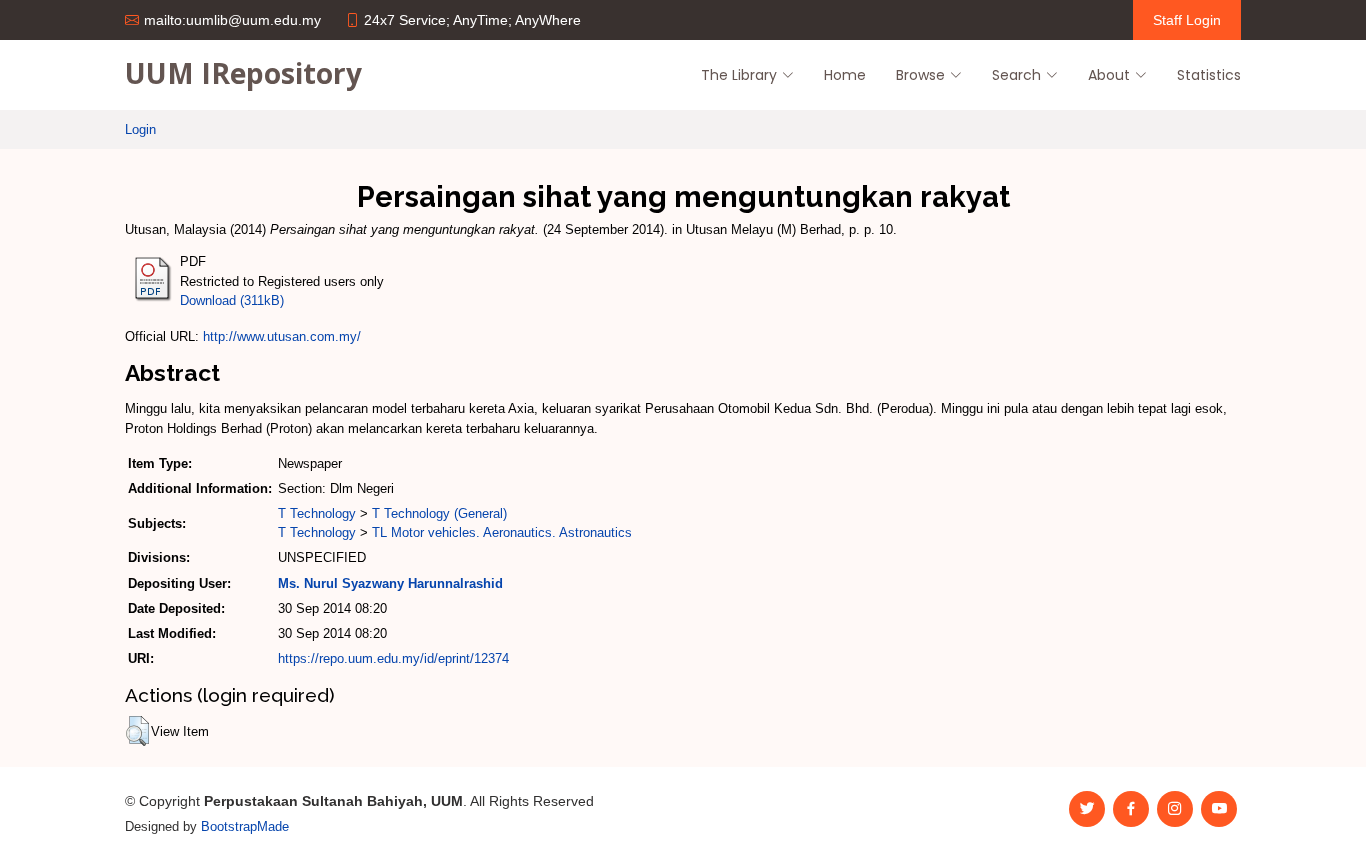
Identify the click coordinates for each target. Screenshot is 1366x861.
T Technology (317, 513)
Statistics (1209, 75)
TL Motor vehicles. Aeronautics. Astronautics (502, 532)
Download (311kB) (232, 300)
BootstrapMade (245, 826)
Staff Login (1187, 20)
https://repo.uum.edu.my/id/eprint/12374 (393, 658)
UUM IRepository (243, 73)
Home (845, 75)
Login (140, 129)
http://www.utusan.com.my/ (282, 336)
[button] (137, 731)
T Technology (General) (439, 513)
